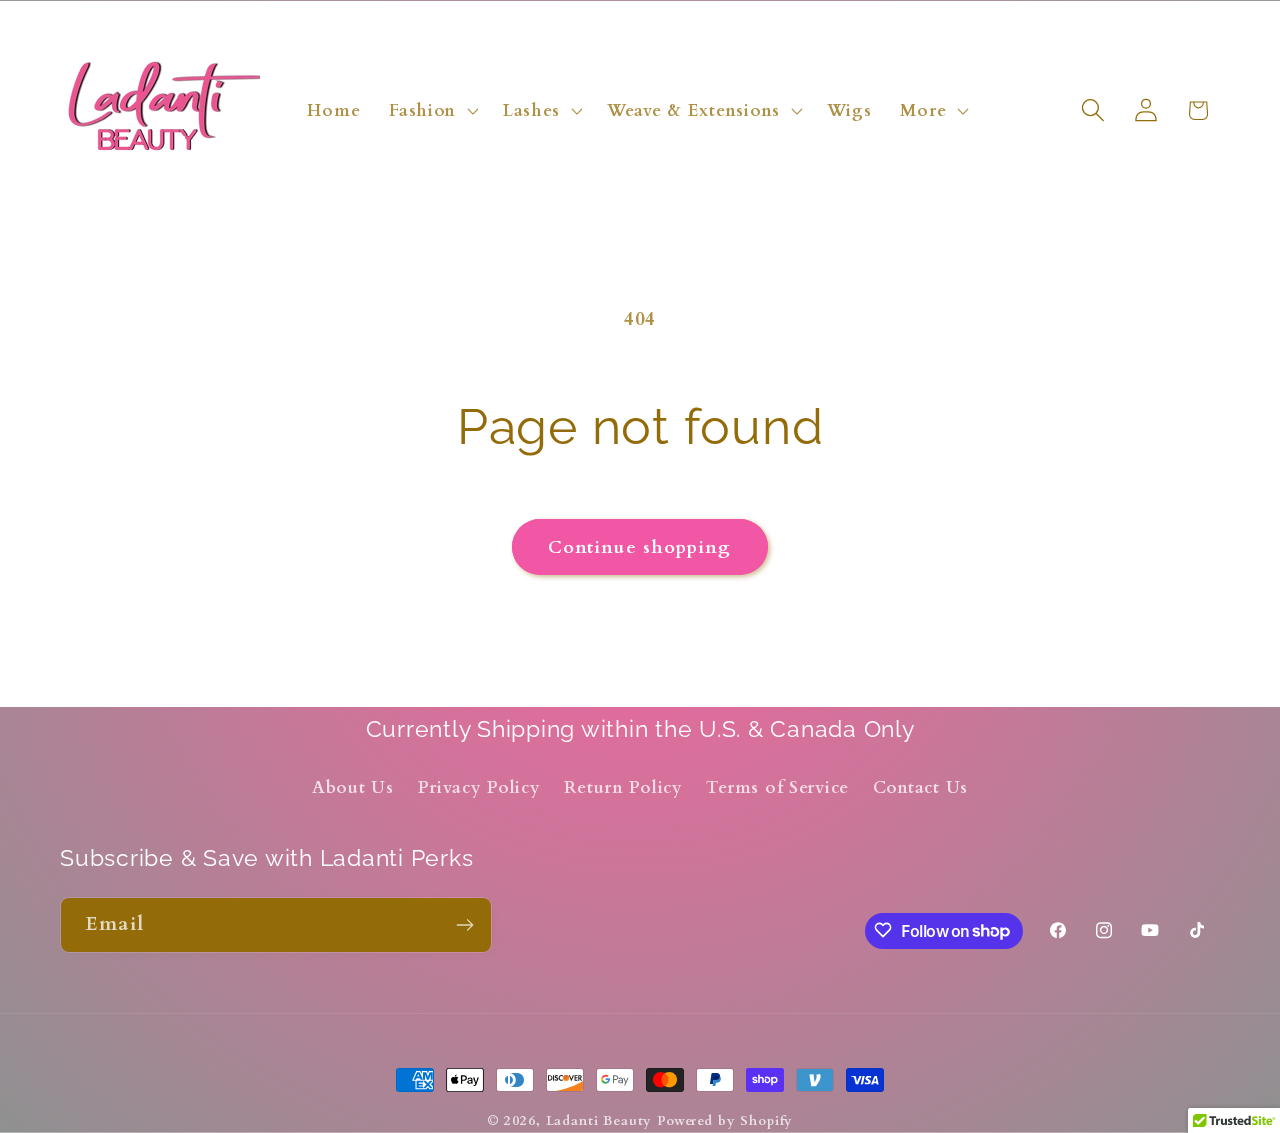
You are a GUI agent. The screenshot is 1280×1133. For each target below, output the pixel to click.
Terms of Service (777, 787)
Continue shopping (639, 547)
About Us (353, 787)
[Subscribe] (464, 925)
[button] (432, 110)
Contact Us (920, 787)
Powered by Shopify (725, 1121)
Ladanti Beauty (599, 1121)
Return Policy (623, 787)
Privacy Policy (479, 787)
